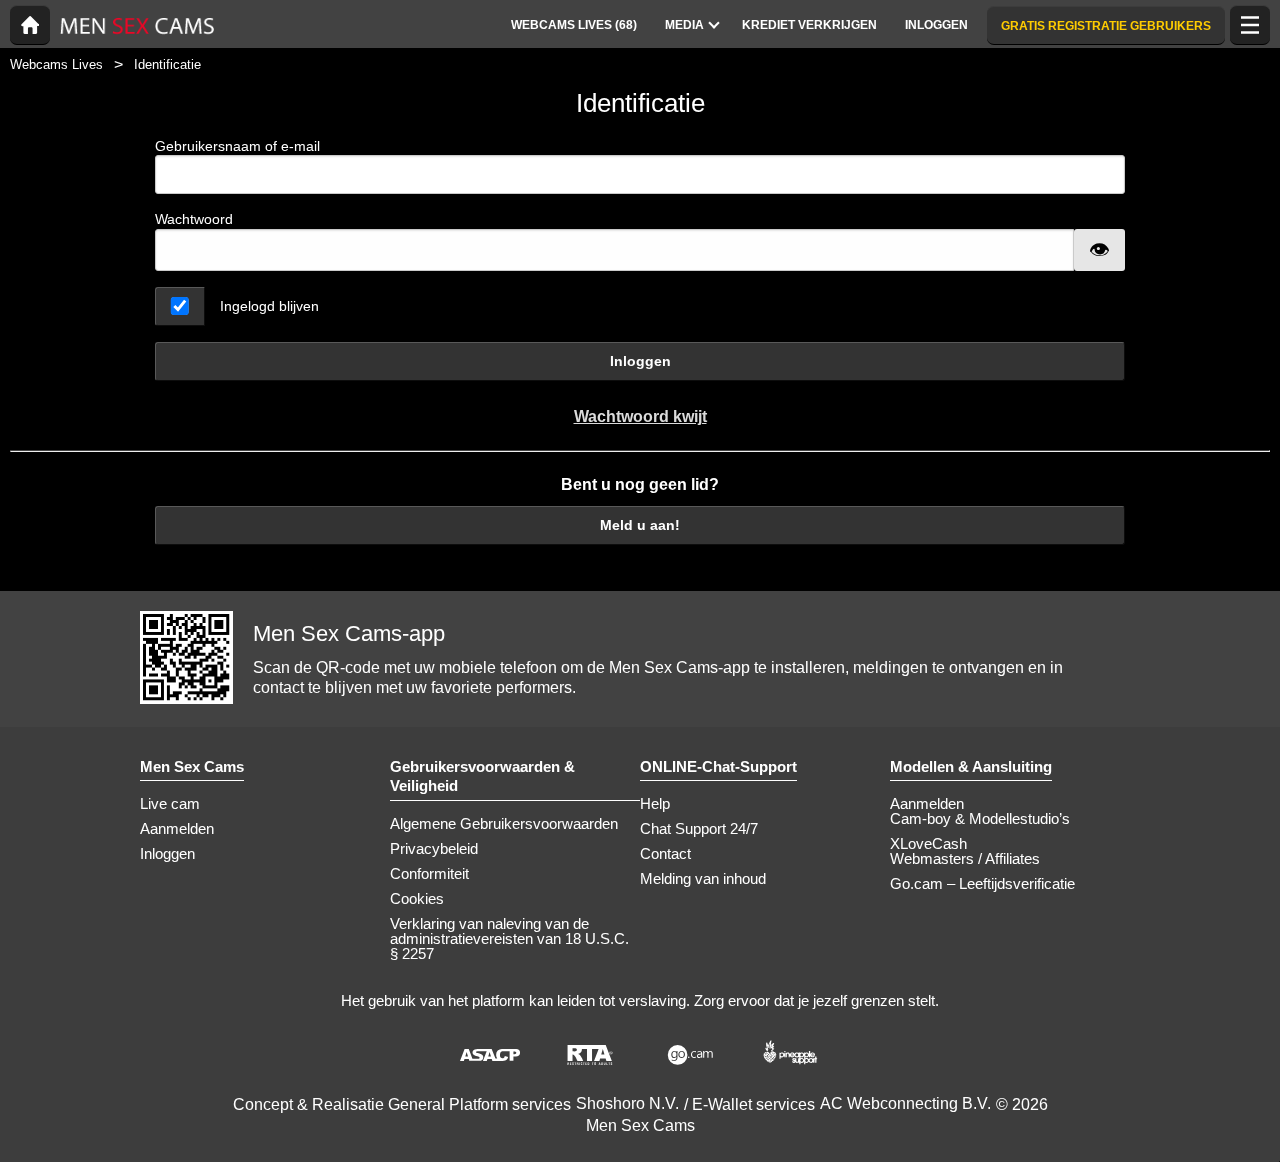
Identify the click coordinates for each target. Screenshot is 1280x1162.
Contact (665, 853)
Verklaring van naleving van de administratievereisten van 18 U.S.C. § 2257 (509, 938)
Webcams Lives (56, 64)
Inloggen (640, 361)
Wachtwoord (194, 219)
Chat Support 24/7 (699, 828)
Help (655, 803)
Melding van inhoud (703, 878)
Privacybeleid (434, 848)
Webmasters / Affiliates (965, 858)
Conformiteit (429, 873)
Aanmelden (177, 828)
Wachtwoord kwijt (640, 416)
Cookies (417, 898)
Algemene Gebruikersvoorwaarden (504, 823)
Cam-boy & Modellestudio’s (980, 818)
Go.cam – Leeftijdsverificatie (982, 883)
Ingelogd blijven (269, 306)
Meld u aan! (640, 525)
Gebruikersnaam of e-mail (237, 146)
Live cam (170, 803)
